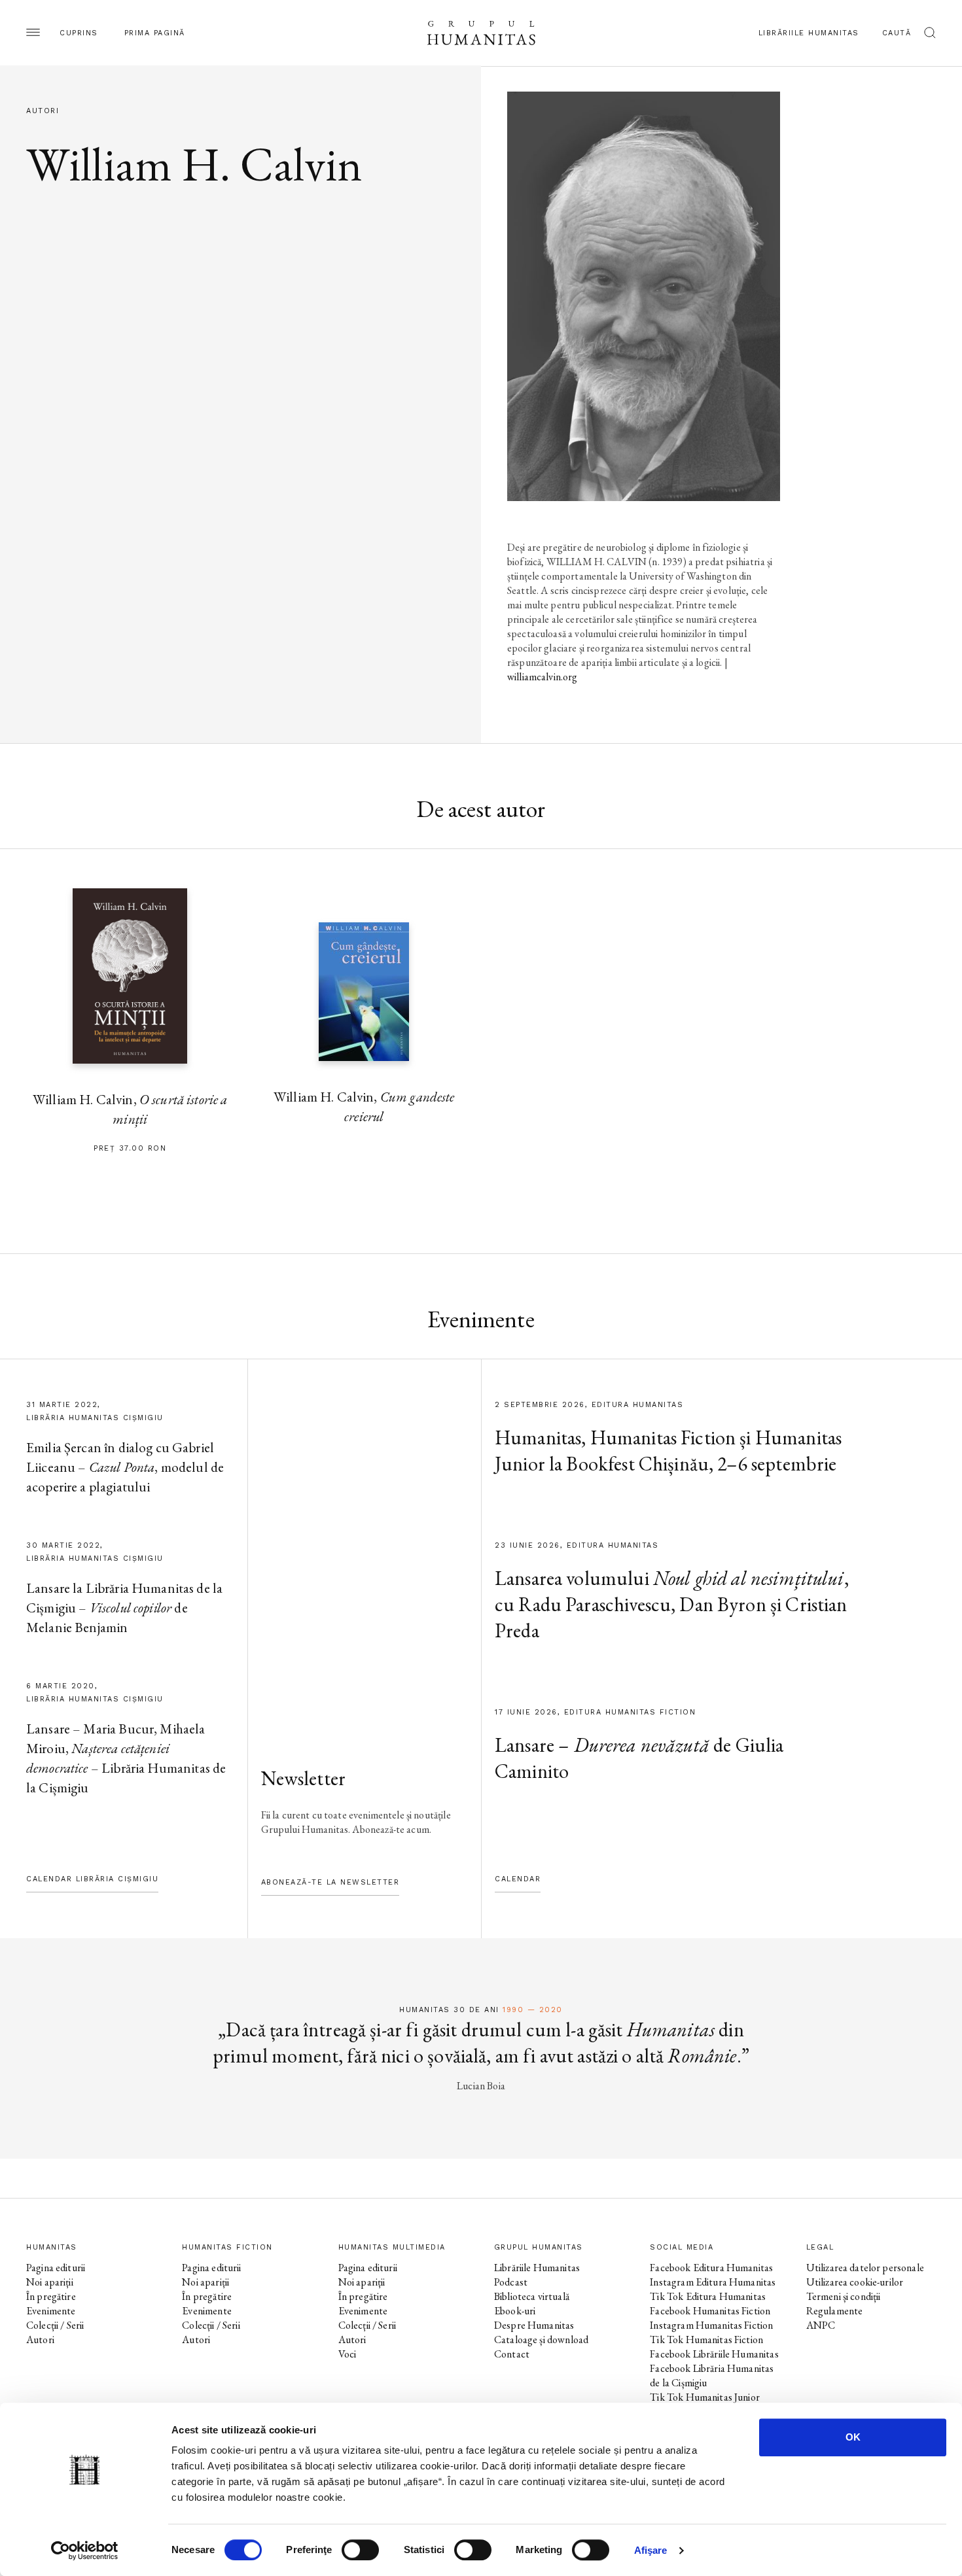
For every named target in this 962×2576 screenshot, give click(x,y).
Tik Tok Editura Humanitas (708, 2296)
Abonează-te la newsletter (330, 1882)
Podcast (511, 2282)
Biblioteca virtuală (532, 2296)
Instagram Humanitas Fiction (711, 2325)
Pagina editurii (56, 2268)
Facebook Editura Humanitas (711, 2268)
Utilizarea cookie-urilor (855, 2282)
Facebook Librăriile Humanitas (714, 2354)
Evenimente (51, 2311)
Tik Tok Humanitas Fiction (706, 2340)
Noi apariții (50, 2282)
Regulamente (835, 2311)
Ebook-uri (515, 2311)
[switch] (360, 2550)
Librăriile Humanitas (809, 33)
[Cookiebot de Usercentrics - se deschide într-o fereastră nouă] (85, 2550)
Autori (40, 2340)
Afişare (651, 2550)
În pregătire (51, 2296)
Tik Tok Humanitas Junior (705, 2397)
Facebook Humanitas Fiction (710, 2311)
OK (853, 2437)
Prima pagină (155, 33)
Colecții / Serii (55, 2325)
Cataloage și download (541, 2340)
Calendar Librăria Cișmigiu (92, 1879)
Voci (347, 2354)
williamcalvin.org (543, 677)
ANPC (821, 2325)
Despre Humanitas (534, 2325)
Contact (512, 2354)
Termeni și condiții (844, 2296)
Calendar (518, 1879)
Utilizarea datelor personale (865, 2268)
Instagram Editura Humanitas (713, 2282)
